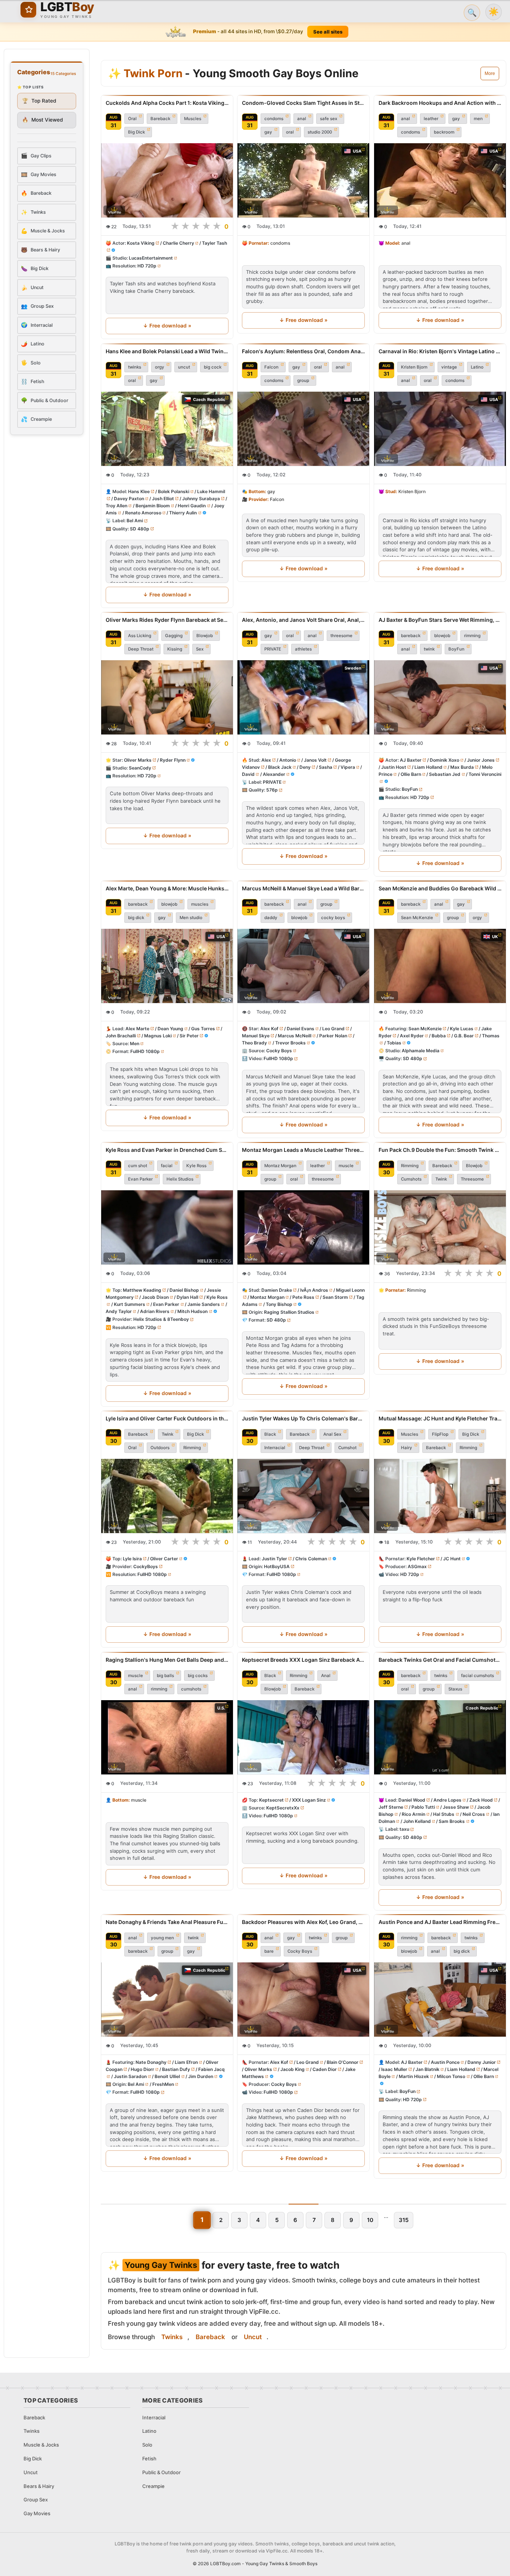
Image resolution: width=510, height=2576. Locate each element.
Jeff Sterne (391, 1807)
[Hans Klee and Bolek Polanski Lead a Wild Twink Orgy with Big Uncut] (167, 429)
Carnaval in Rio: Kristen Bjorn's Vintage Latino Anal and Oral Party (440, 351)
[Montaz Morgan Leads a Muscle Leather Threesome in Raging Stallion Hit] (303, 1227)
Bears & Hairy (39, 2486)
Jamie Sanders (204, 1304)
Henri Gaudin (192, 506)
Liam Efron (186, 2062)
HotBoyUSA (277, 1566)
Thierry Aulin (183, 513)
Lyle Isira (132, 1559)
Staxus (455, 1689)
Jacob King (293, 2069)
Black (270, 1434)
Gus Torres (203, 1029)
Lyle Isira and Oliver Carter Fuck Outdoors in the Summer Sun (167, 1418)
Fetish (149, 2459)
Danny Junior (482, 2062)
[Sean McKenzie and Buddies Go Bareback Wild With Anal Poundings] (440, 966)
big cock (213, 367)
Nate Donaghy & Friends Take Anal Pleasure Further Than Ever (167, 1922)
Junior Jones (481, 760)
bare (269, 1951)
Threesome (472, 1179)
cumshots (191, 1689)
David (248, 774)
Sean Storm (335, 1297)
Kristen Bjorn (414, 367)
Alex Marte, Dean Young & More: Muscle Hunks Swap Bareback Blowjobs (167, 888)
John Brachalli (121, 1036)
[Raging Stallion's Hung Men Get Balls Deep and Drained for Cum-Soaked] (167, 1737)
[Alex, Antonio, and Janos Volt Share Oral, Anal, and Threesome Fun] (303, 697)
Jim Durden (201, 2076)
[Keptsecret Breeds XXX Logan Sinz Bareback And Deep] (303, 1737)
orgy (160, 367)
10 (370, 2220)
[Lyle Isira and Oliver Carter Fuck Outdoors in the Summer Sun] (167, 1496)
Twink (441, 1179)
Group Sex (36, 2500)
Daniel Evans (301, 1029)
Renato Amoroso (143, 513)
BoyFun (456, 649)
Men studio (191, 918)
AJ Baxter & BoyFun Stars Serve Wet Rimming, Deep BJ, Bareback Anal (440, 620)
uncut (184, 367)
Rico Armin (413, 1814)
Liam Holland (428, 767)
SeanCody (140, 768)
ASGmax (417, 1566)
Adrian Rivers (155, 1311)
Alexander (274, 774)
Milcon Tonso (451, 2076)
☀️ (494, 12)
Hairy (407, 1448)
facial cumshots (478, 1675)
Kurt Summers (130, 1304)
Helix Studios (180, 1179)
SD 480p (140, 528)
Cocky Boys (279, 1051)
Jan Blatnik (427, 2069)
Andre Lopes (447, 1800)
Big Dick (136, 132)
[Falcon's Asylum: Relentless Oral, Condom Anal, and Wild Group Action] (303, 429)
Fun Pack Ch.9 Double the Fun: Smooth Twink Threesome (440, 1150)
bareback (411, 636)
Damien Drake (277, 1290)
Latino (477, 367)
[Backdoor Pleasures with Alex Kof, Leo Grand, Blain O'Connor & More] (303, 2000)
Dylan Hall (187, 1297)
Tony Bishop (279, 1304)
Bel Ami (135, 521)
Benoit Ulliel (167, 2076)
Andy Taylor (119, 1311)
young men (162, 1938)
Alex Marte (137, 1029)
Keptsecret (271, 1800)
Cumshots (411, 1179)
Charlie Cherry (178, 243)
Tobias (394, 1043)
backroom (444, 132)
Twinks (172, 2337)
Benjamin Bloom (153, 506)
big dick (136, 918)
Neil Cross (474, 1814)
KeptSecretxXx (283, 1807)
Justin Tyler (274, 1559)
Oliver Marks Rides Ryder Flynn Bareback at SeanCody (167, 620)
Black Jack (280, 767)
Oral (132, 119)
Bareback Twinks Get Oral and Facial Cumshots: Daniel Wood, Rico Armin (440, 1660)
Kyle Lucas (461, 1029)
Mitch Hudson (192, 1311)
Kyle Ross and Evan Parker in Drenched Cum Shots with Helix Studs (167, 1150)
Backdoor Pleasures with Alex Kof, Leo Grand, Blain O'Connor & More (303, 1922)
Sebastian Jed (445, 774)
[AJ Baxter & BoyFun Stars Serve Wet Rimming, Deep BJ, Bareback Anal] (440, 697)
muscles (200, 904)
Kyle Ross (196, 1166)
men (478, 119)
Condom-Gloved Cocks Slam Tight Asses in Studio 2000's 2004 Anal (303, 103)
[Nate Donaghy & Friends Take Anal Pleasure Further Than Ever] (167, 2000)
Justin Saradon (130, 2076)
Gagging (174, 636)
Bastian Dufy (176, 2069)
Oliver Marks (138, 760)
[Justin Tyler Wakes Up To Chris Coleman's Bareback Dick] (303, 1496)
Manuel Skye (256, 1036)
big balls (165, 1675)
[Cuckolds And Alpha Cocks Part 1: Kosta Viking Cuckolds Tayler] (167, 180)
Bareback (160, 119)
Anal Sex (332, 1434)
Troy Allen (116, 506)
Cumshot (347, 1448)
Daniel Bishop (184, 1290)
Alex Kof (269, 1029)
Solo (147, 2445)
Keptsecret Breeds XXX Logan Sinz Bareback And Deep (303, 1660)
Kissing (175, 649)
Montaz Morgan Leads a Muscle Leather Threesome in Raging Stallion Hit (303, 1150)
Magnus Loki (158, 1036)
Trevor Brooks (290, 1043)
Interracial (275, 1448)
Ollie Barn (411, 774)
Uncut (253, 2337)
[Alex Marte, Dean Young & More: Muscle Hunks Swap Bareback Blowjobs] (167, 966)
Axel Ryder (411, 1036)
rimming (472, 636)
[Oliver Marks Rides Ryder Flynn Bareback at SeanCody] (167, 697)
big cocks (198, 1675)
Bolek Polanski (174, 491)
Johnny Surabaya (201, 499)
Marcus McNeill (295, 1036)
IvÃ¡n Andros (314, 1290)
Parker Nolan (334, 1036)
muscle (346, 1166)
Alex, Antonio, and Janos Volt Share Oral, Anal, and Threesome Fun (303, 620)
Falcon (271, 367)
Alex (266, 760)
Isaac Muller (394, 2069)
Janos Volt (316, 760)
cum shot (138, 1166)
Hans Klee (139, 491)
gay (268, 132)
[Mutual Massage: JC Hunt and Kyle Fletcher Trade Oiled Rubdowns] (440, 1496)
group (303, 380)
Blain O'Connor (343, 2062)
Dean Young (170, 1029)
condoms (274, 119)
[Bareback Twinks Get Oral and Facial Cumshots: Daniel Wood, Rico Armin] (440, 1737)
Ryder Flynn (173, 760)
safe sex (329, 119)
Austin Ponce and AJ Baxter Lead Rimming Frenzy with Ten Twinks (440, 1922)
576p (272, 790)
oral (290, 132)
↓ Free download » (167, 326)
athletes (303, 649)
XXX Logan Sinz (309, 1800)
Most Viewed (43, 120)
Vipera (348, 767)
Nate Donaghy (151, 2062)
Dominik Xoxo (444, 760)
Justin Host (394, 767)
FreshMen (163, 2085)
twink (429, 649)
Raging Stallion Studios (289, 1312)
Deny (305, 767)
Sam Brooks (452, 1821)
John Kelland (417, 1821)
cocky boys (333, 918)
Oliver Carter (164, 1559)
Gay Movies (37, 2513)
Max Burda (462, 767)
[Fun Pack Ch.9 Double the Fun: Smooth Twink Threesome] (440, 1227)
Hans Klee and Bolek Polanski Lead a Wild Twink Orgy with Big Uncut (167, 351)
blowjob (442, 636)
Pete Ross (304, 1297)
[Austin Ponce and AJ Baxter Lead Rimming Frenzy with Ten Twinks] (440, 2000)
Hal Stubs (444, 1814)
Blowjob (205, 636)
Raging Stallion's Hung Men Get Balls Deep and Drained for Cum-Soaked (167, 1660)
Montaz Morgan (280, 1166)
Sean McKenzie (417, 918)
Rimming (410, 1166)
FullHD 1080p (145, 1051)
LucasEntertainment (151, 258)
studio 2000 (320, 132)
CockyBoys (146, 1566)
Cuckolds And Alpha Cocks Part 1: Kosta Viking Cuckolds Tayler (167, 103)
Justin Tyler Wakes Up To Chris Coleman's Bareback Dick (303, 1418)
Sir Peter (189, 1036)
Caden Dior (325, 2069)
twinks (135, 367)
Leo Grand (334, 1029)
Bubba (439, 1036)
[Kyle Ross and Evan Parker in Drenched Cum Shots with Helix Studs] (167, 1227)
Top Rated (39, 101)
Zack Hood (481, 1800)
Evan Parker (140, 1179)
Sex (200, 649)
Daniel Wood (412, 1800)
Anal (326, 1675)
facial (167, 1166)
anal (302, 119)
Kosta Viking (141, 243)
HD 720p (147, 266)
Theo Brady (254, 1043)
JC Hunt (452, 1559)
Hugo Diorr (142, 2069)
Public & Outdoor (161, 2472)
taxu (404, 1829)
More (490, 73)
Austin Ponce (445, 2062)
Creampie (153, 2486)
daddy (271, 918)
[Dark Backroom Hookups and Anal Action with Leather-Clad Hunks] (440, 180)
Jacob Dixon (155, 1297)
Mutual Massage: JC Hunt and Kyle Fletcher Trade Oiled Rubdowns (440, 1418)
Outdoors (160, 1448)
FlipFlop (440, 1434)
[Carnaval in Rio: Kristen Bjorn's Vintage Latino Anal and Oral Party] (440, 429)
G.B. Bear (464, 1036)
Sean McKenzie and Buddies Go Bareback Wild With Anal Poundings (440, 888)
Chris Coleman (311, 1559)
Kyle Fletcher (421, 1559)
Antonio (288, 760)
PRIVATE (273, 649)
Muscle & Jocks (41, 2445)
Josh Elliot (163, 499)
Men (135, 1043)
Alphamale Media (421, 1051)
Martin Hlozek (413, 2076)
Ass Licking (140, 636)
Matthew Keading (142, 1290)
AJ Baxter (411, 760)
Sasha (326, 767)
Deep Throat (141, 649)
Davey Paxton (129, 499)
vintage (449, 367)
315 (404, 2220)
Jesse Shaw (456, 1807)
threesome (341, 636)
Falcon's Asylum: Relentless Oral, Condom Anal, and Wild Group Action (303, 351)
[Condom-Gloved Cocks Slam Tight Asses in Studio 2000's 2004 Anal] (303, 180)
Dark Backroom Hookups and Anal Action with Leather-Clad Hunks (440, 103)
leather (431, 119)
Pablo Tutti (423, 1807)
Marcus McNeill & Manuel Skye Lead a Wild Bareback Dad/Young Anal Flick (303, 888)
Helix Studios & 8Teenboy (161, 1320)
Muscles (193, 119)
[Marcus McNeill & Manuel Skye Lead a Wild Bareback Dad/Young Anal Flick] (303, 966)
